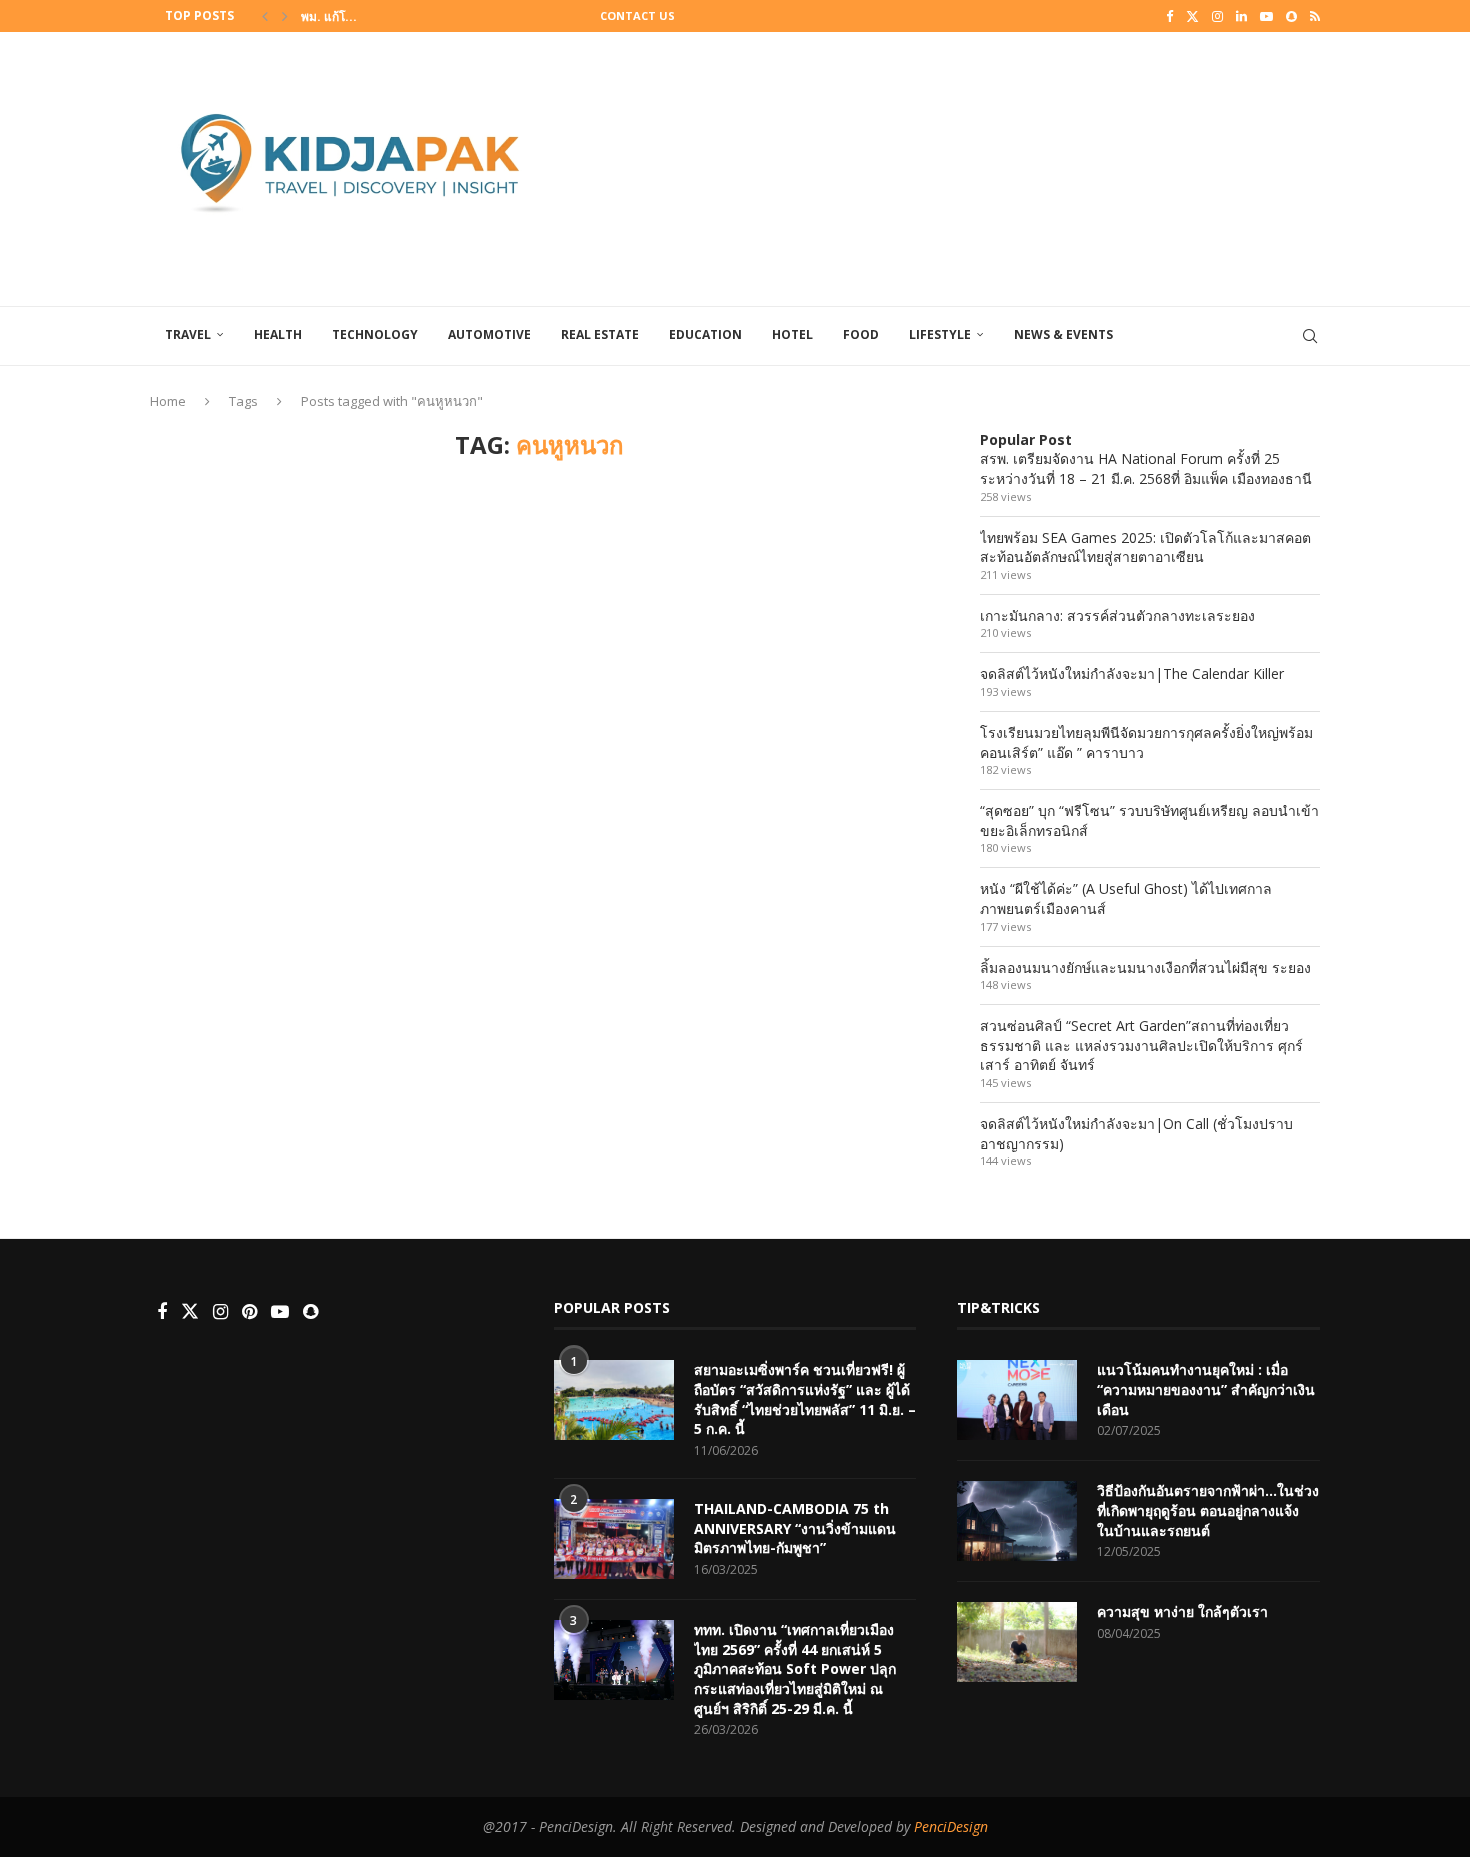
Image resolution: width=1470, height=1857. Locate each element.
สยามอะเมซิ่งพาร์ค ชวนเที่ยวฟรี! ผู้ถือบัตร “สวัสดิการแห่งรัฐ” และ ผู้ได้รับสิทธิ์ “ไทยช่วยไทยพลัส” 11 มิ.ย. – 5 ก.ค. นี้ (805, 1399)
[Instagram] (1217, 16)
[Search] (1310, 336)
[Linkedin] (1241, 16)
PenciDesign (951, 1826)
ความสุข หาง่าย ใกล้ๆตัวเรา (1182, 1611)
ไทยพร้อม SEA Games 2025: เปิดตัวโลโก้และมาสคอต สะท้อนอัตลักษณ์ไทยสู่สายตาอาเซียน (1145, 547)
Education (705, 334)
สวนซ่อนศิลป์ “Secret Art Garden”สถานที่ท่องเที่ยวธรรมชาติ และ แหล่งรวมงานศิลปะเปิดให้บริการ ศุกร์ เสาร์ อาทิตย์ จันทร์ (1141, 1045)
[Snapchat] (1291, 16)
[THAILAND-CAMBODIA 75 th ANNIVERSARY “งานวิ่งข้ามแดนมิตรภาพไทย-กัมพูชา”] (614, 1539)
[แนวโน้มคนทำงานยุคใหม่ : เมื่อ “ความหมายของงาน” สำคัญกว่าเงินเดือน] (1017, 1400)
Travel (188, 334)
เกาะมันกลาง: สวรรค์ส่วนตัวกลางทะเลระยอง (1117, 615)
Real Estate (600, 334)
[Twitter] (1192, 16)
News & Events (1063, 334)
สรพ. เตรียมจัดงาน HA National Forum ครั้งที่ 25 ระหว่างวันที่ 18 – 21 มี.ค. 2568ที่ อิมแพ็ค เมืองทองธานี (1146, 468)
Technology (375, 334)
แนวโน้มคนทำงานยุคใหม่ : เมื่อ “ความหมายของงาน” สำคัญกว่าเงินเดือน (1206, 1389)
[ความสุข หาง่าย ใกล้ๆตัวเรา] (1017, 1642)
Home (168, 401)
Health (278, 334)
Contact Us (637, 15)
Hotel (792, 334)
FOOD (861, 334)
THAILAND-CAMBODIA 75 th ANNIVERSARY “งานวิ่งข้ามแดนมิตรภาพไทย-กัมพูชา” (795, 1528)
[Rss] (1315, 16)
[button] (265, 16)
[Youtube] (1266, 16)
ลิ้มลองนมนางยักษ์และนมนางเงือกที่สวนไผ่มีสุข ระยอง (1145, 967)
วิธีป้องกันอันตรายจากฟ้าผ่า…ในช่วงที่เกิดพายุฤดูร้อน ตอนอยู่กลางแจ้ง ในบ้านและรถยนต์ (1208, 1510)
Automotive (489, 334)
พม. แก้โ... (329, 16)
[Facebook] (1169, 16)
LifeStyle (940, 334)
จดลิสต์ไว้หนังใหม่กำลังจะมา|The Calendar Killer (1132, 673)
